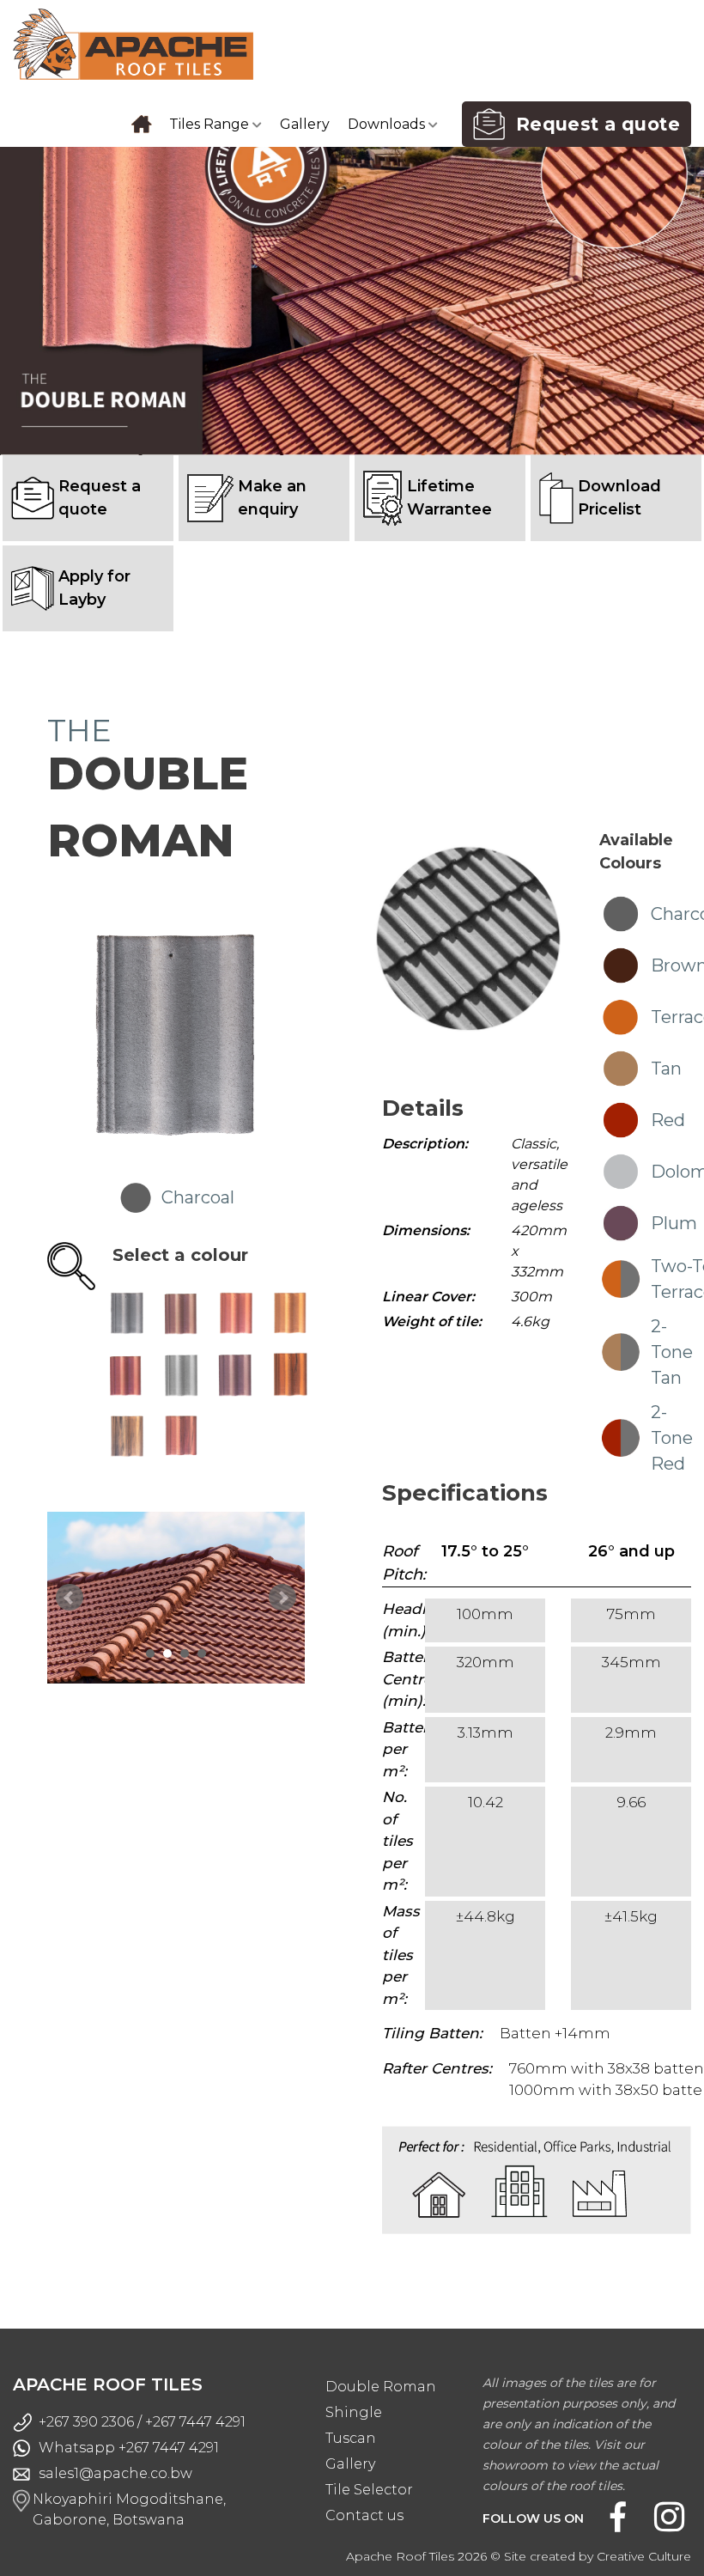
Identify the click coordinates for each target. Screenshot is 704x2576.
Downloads (388, 124)
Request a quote (592, 124)
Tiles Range (211, 124)
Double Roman (381, 2387)
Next (282, 1598)
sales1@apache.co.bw (115, 2473)
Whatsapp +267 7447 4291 (129, 2448)
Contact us (364, 2515)
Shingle (354, 2412)
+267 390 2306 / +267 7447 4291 (142, 2422)
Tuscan (351, 2438)
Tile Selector (369, 2490)
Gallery (305, 124)
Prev (70, 1598)
